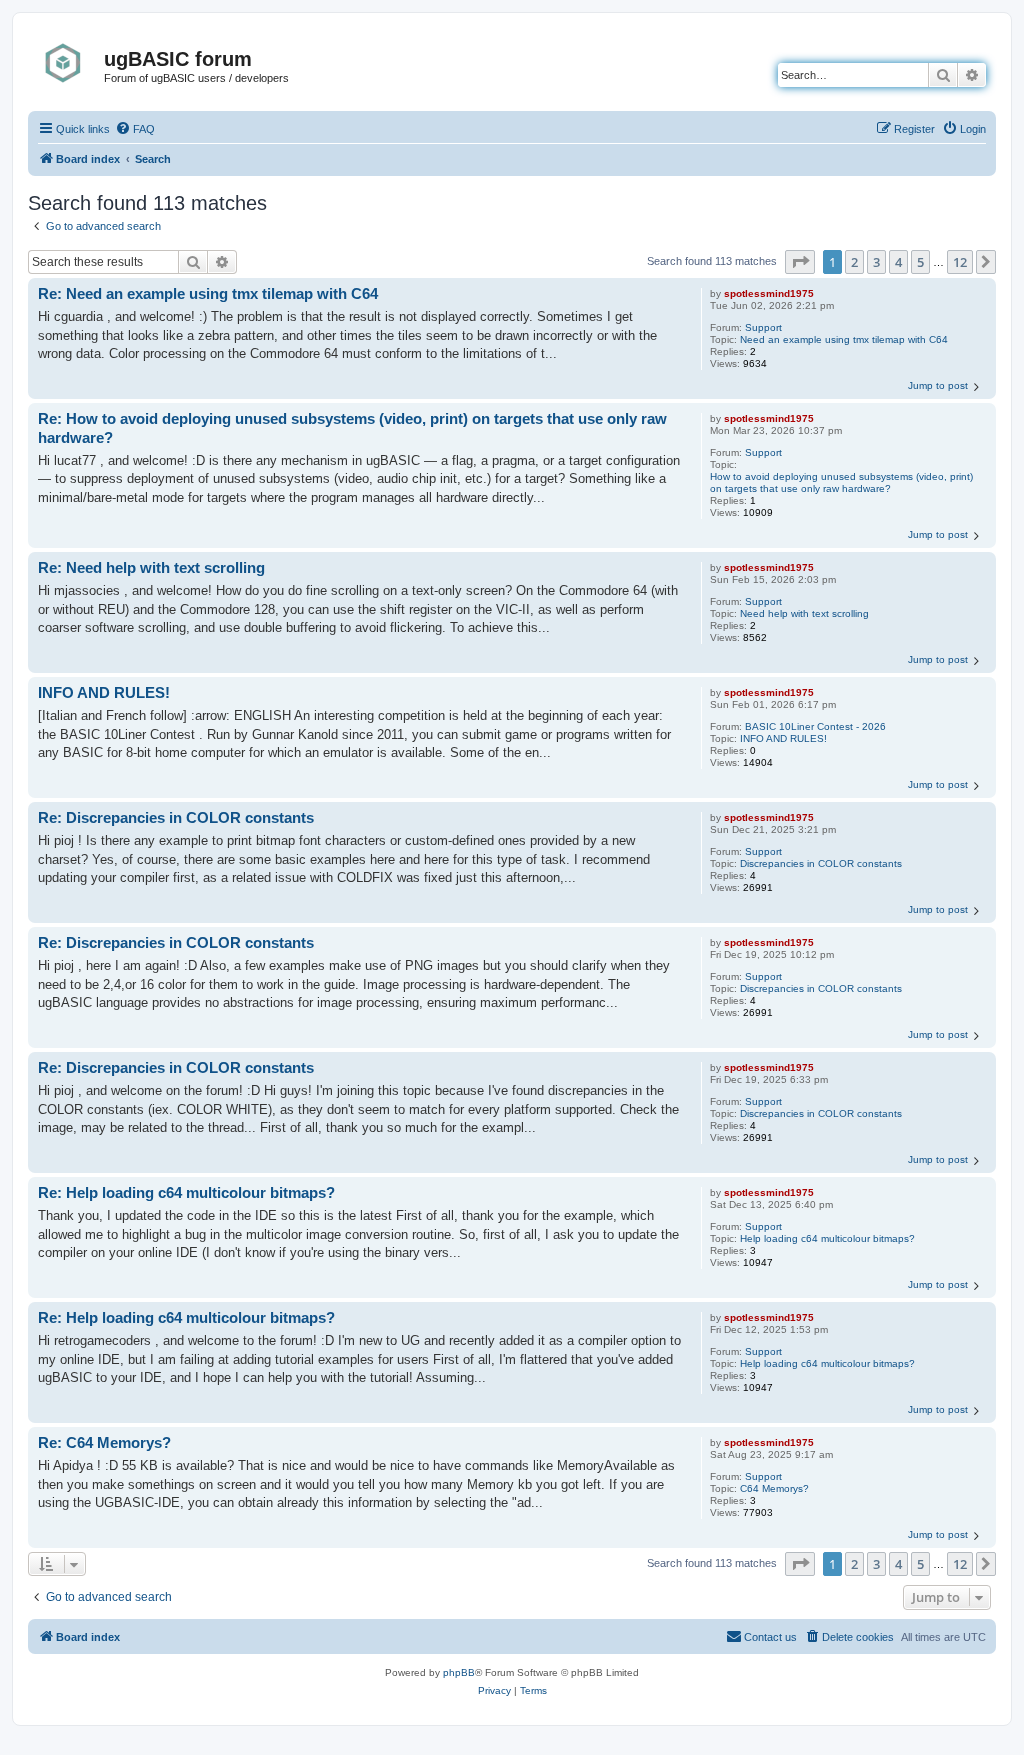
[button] (800, 262)
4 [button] (898, 262)
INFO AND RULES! (783, 738)
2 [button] (854, 262)
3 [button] (876, 262)
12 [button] (960, 262)
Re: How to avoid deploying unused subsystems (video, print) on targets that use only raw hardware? (352, 428)
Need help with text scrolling (804, 613)
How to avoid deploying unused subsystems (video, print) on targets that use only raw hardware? (841, 482)
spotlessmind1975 (769, 293)
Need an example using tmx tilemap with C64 (844, 339)
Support (763, 327)
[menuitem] (135, 129)
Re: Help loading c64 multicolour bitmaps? (186, 1192)
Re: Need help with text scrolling (151, 567)
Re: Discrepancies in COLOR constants (176, 817)
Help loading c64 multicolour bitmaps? (827, 1238)
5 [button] (920, 262)
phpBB (459, 1672)
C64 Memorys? (774, 1488)
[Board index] (68, 63)
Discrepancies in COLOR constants (821, 863)
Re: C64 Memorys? (104, 1442)
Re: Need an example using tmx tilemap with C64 (208, 293)
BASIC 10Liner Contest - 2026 (815, 726)
